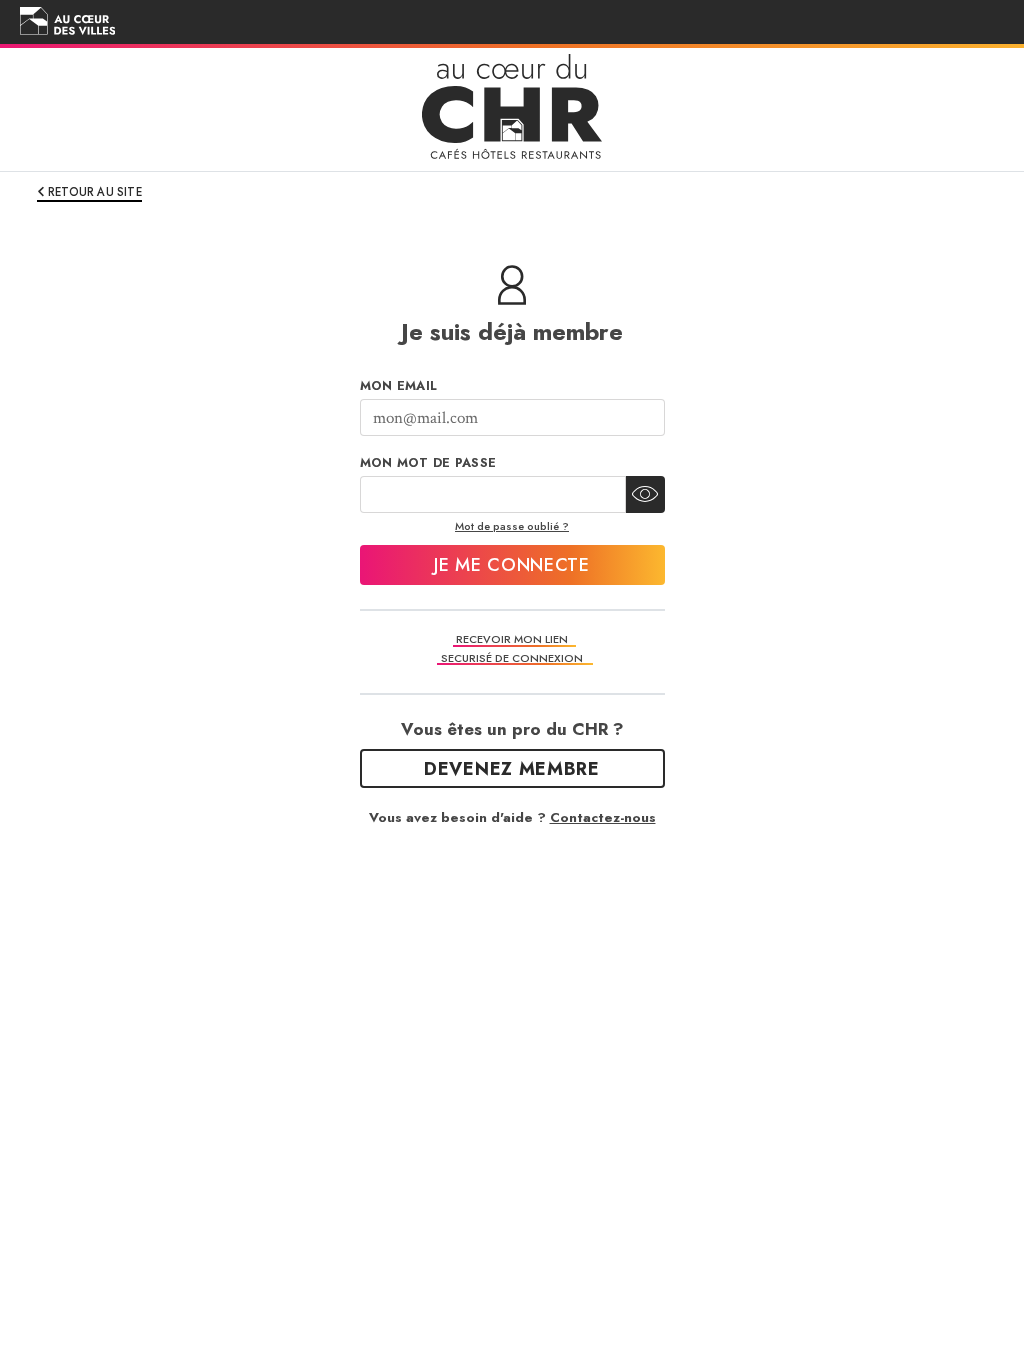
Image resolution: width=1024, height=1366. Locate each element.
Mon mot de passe (428, 463)
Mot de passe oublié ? (512, 526)
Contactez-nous (603, 817)
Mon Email (399, 386)
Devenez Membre (512, 769)
